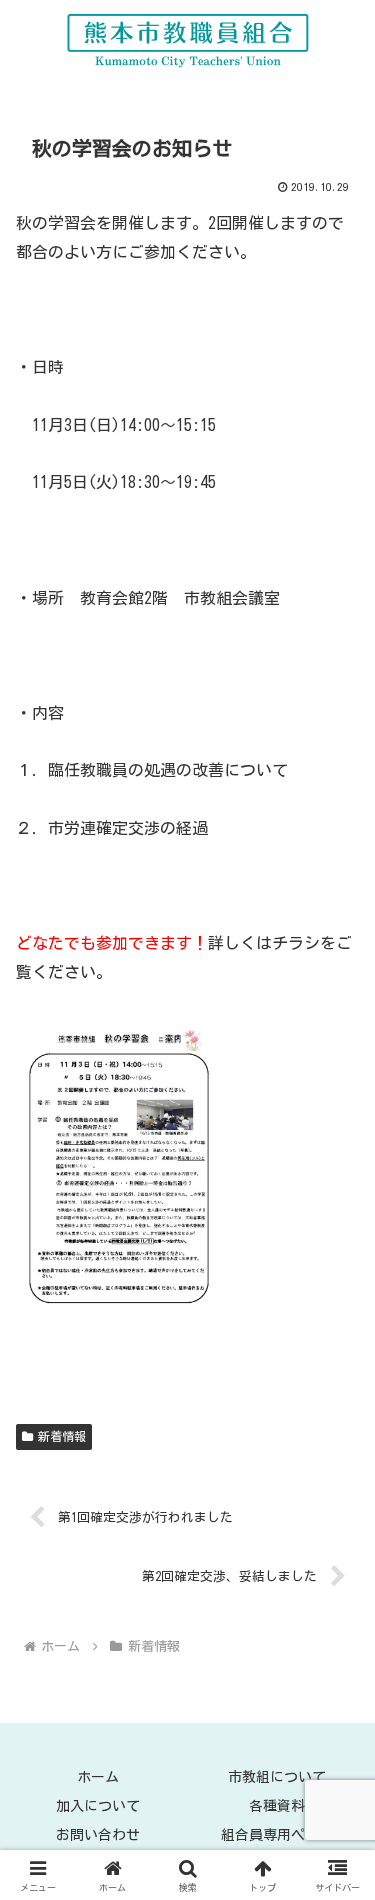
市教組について (277, 1777)
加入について (98, 1806)
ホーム (98, 1777)
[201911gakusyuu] (122, 1164)
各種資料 (277, 1806)
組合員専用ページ (277, 1835)
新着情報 (62, 1436)
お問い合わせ (98, 1835)
